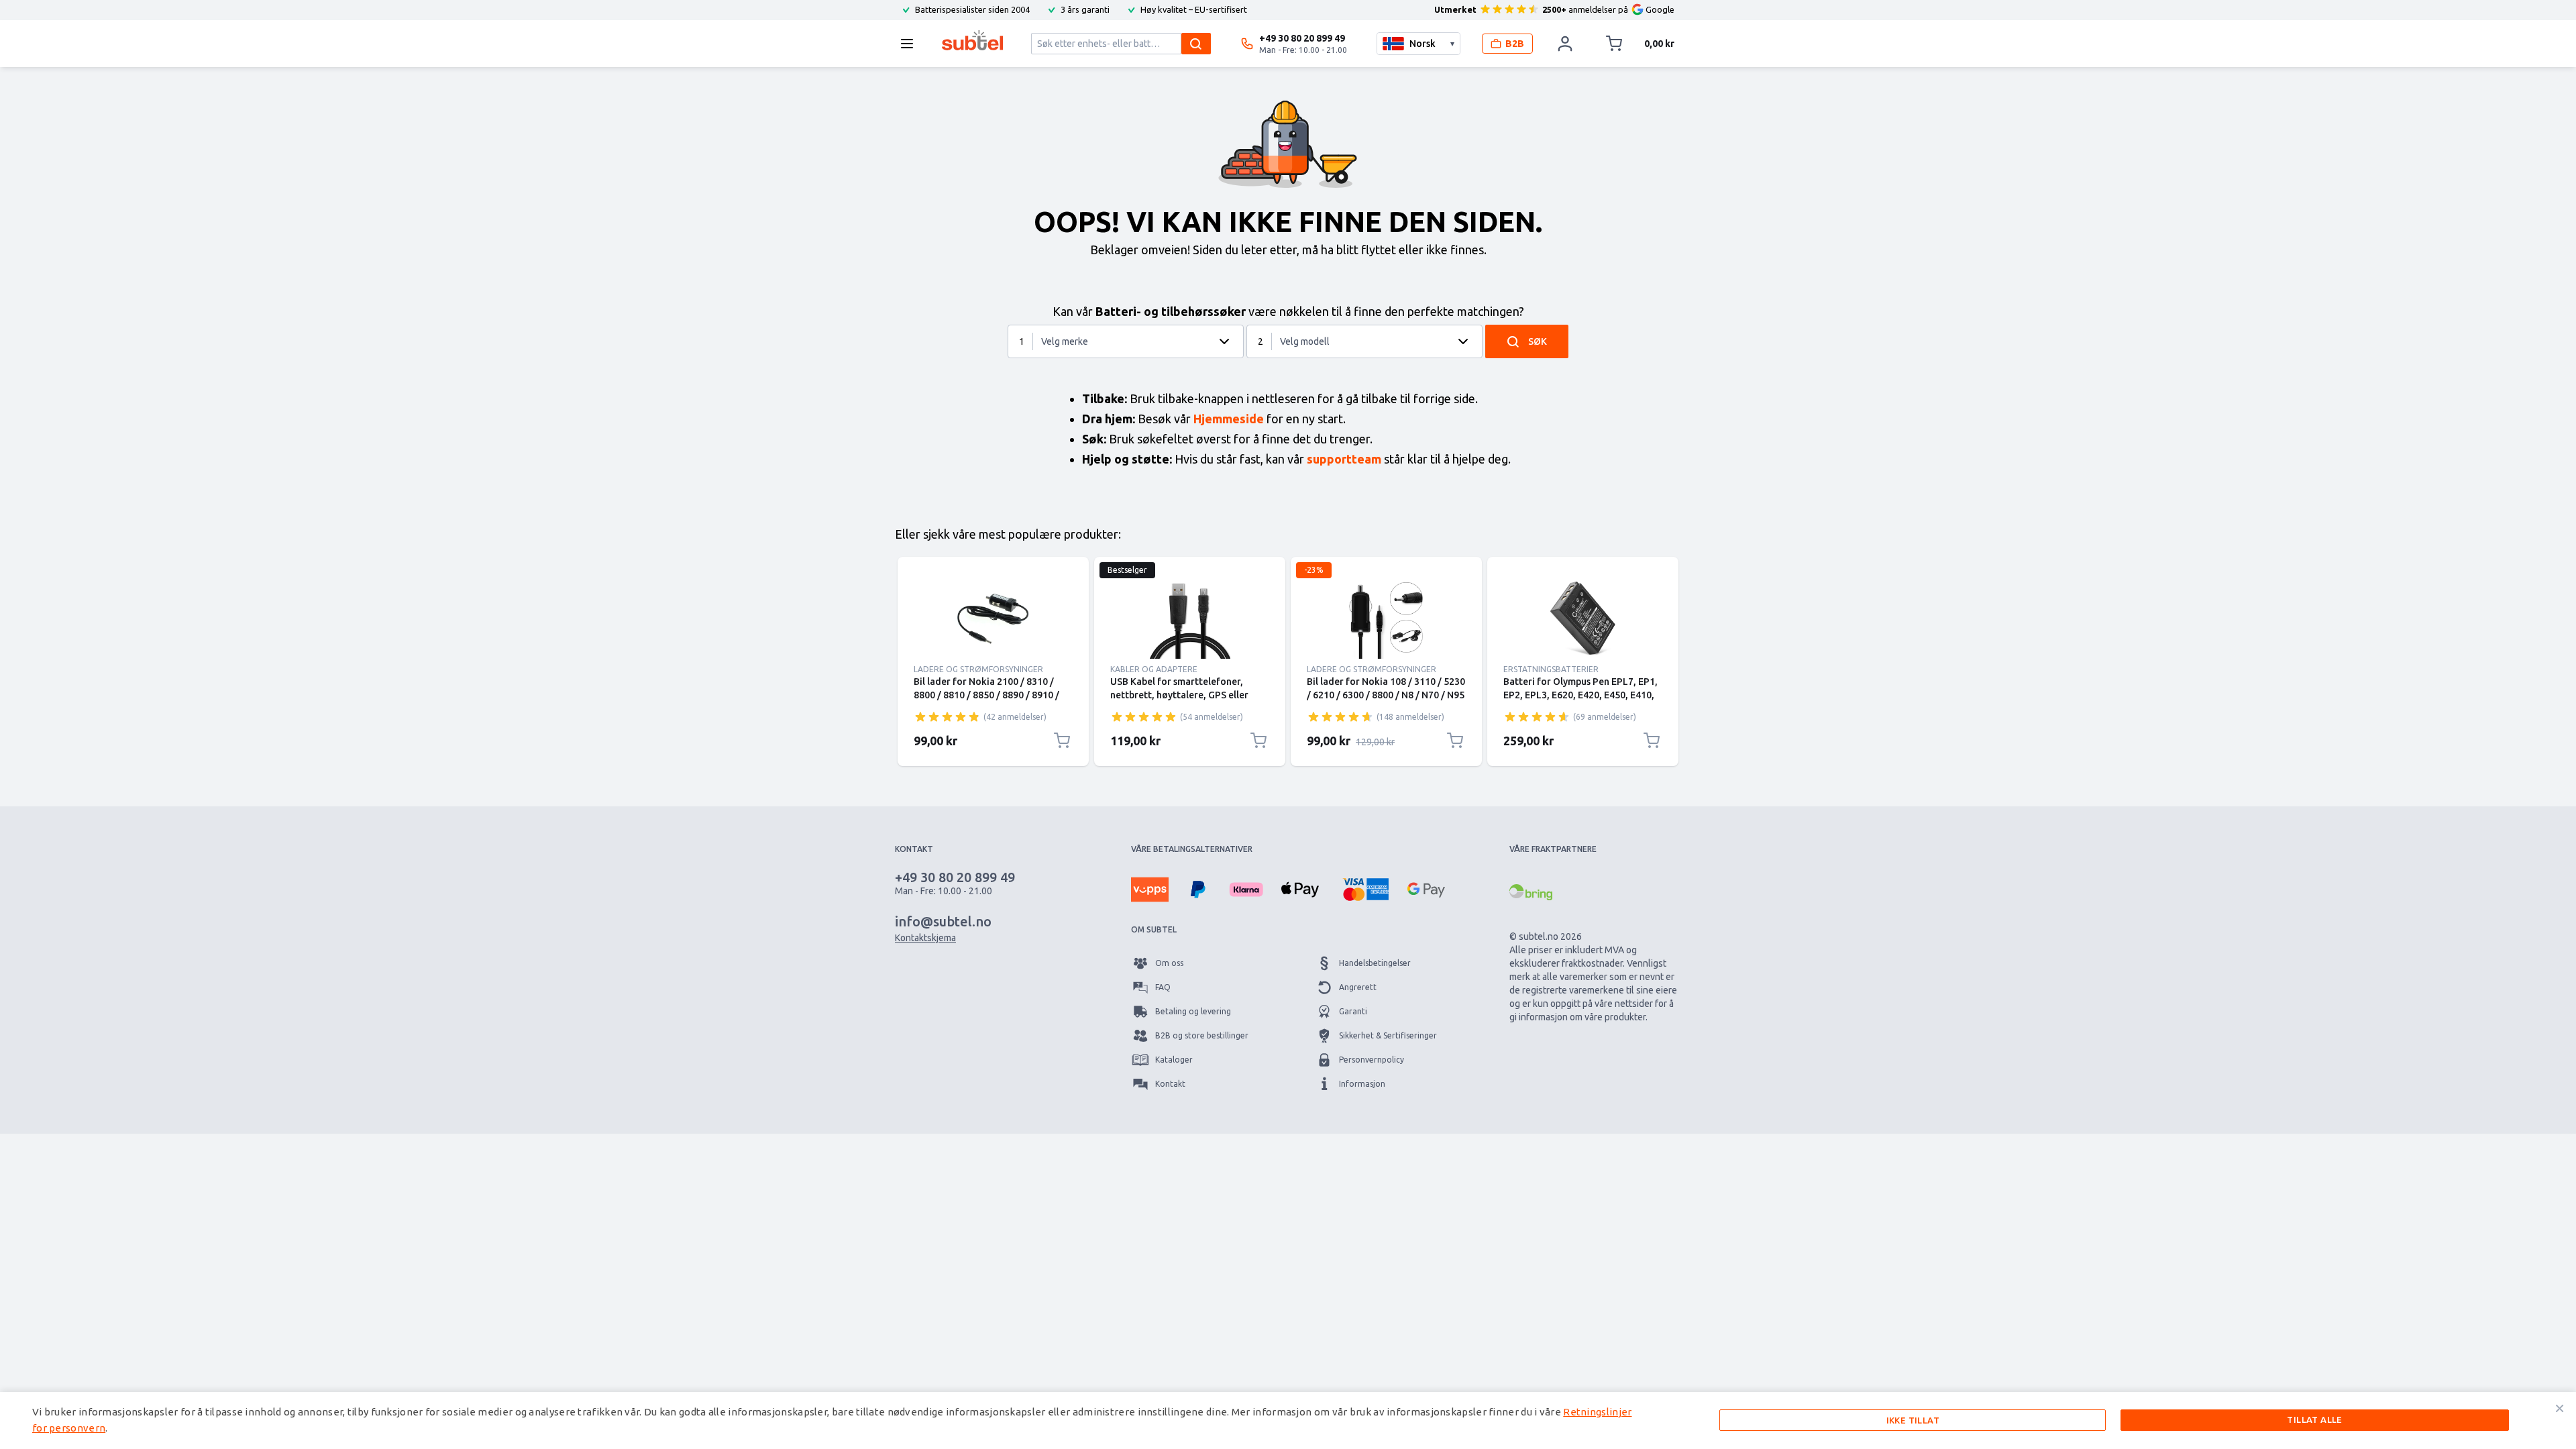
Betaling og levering (1193, 1011)
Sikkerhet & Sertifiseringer (1388, 1035)
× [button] (2560, 1408)
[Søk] (1196, 44)
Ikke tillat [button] (1913, 1420)
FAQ (1163, 987)
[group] (947, 716)
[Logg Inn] (1565, 44)
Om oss (1169, 963)
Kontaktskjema (925, 938)
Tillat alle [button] (2314, 1419)
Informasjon (1362, 1084)
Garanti (1353, 1011)
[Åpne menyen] (911, 44)
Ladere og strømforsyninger (978, 669)
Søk (1538, 341)
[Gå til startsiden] (972, 40)
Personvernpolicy (1372, 1060)
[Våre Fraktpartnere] (1531, 892)
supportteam (1344, 459)
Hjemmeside (1229, 419)
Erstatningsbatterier (1551, 669)
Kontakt (1170, 1084)
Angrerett (1358, 987)
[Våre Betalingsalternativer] (1150, 890)
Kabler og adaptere (1154, 669)
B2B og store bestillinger (1202, 1035)
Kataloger (1174, 1060)
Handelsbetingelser (1375, 963)
